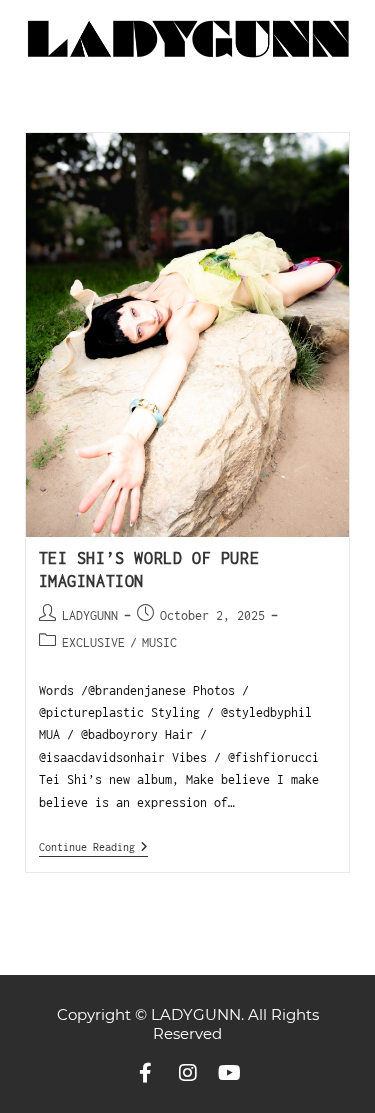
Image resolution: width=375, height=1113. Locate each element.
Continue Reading (93, 846)
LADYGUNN (90, 615)
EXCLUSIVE (93, 642)
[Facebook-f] (146, 1073)
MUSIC (159, 642)
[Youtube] (230, 1073)
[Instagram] (188, 1073)
